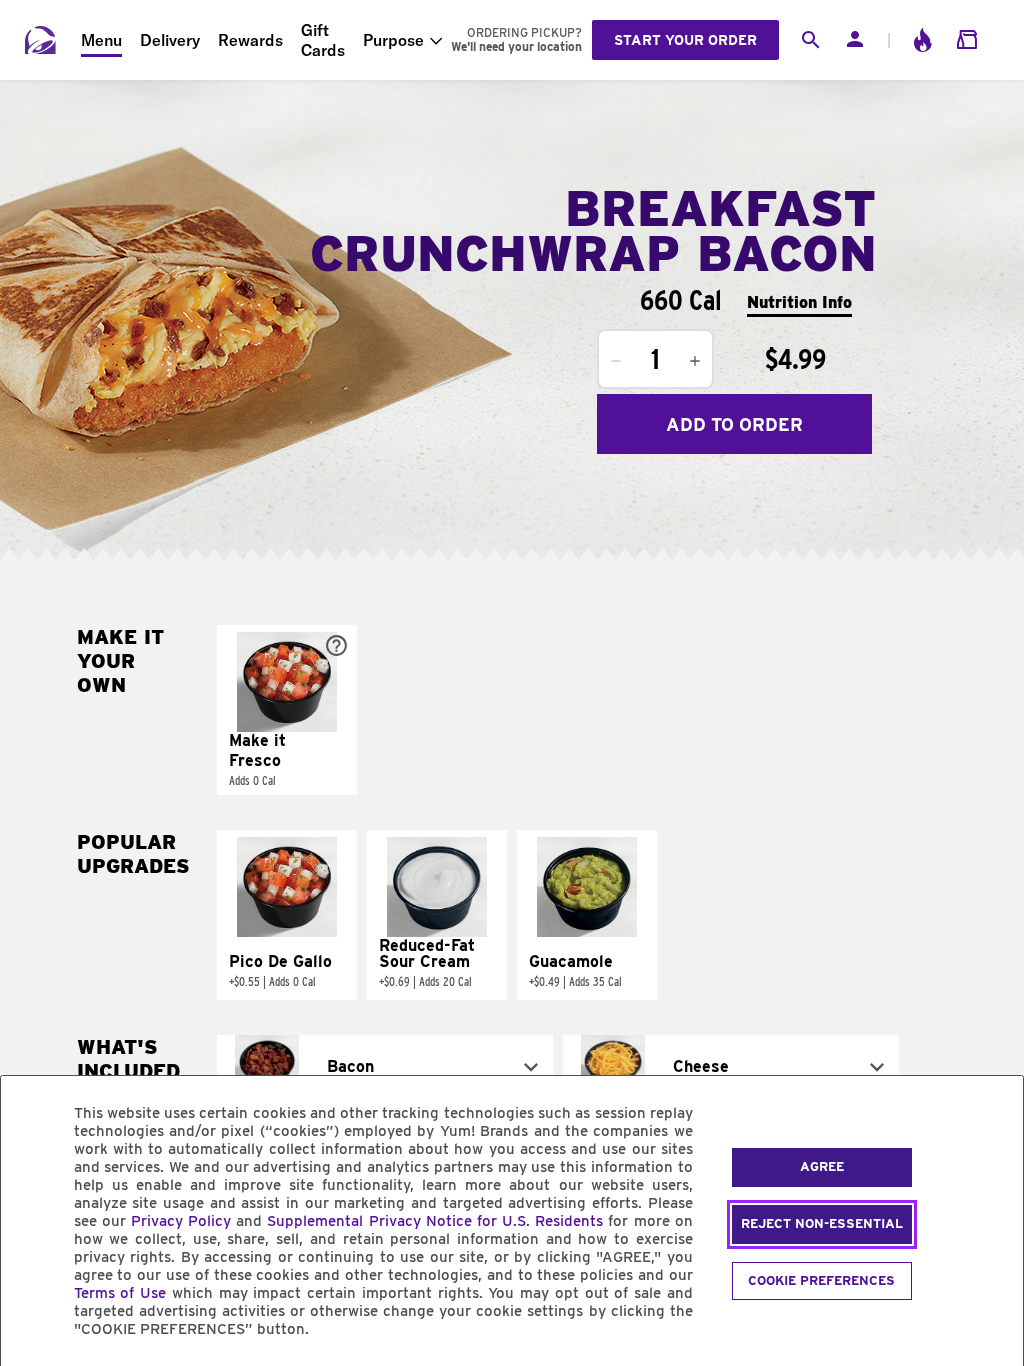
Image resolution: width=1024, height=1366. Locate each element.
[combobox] (385, 1067)
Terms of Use (120, 1293)
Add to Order (734, 424)
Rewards (250, 40)
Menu (101, 40)
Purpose (393, 40)
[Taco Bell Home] (41, 40)
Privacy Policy (181, 1221)
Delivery (170, 40)
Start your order (685, 40)
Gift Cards (323, 40)
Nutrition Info (799, 302)
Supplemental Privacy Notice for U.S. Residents (435, 1221)
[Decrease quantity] (616, 361)
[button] (287, 710)
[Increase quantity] (695, 361)
